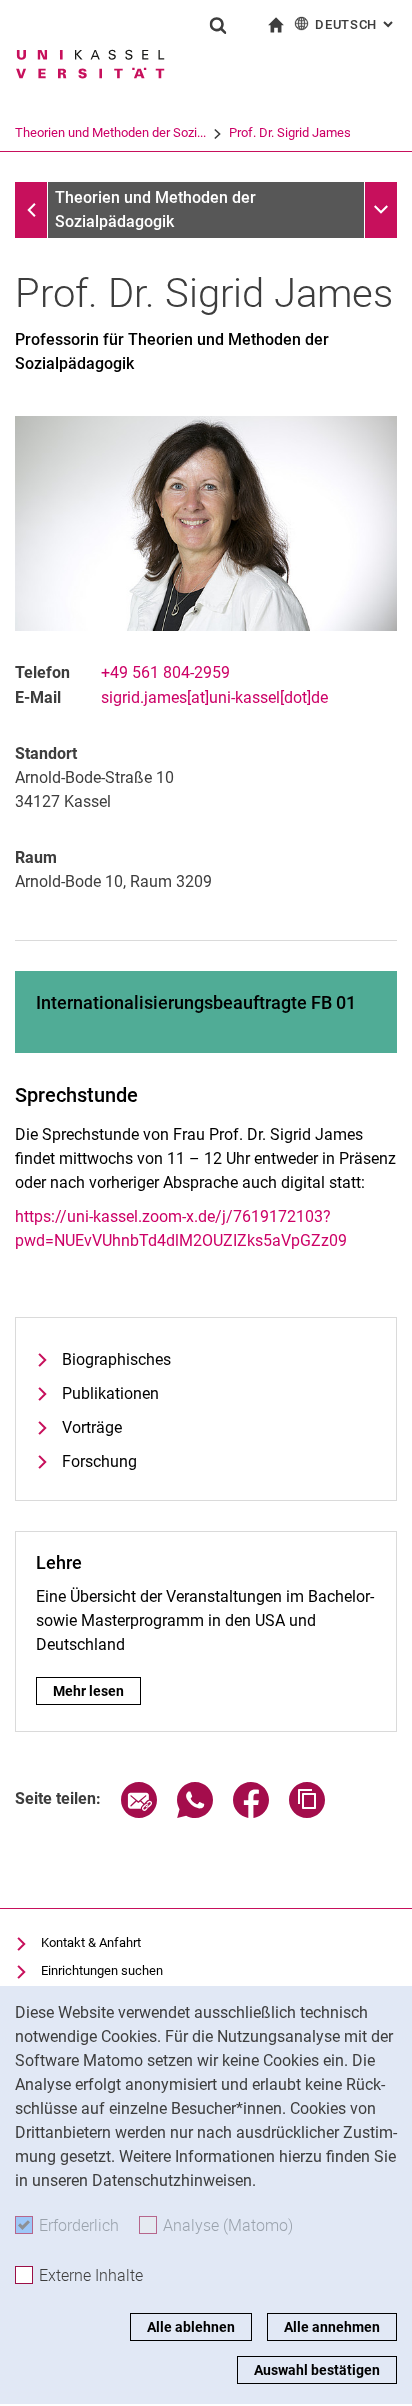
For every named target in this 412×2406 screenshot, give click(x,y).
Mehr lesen (88, 1691)
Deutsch (356, 24)
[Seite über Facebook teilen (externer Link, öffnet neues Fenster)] (251, 1812)
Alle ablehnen (191, 2327)
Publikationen (110, 1393)
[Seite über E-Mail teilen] (139, 1812)
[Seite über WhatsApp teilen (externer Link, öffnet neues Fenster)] (195, 1812)
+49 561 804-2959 (165, 672)
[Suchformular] (218, 25)
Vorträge (92, 1427)
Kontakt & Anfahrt (91, 1942)
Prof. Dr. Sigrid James (290, 132)
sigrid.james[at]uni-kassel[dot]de (214, 697)
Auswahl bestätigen (317, 2370)
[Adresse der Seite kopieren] (307, 1812)
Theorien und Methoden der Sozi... (110, 132)
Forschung (99, 1461)
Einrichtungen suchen (102, 1970)
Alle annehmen (332, 2327)
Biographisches (116, 1359)
